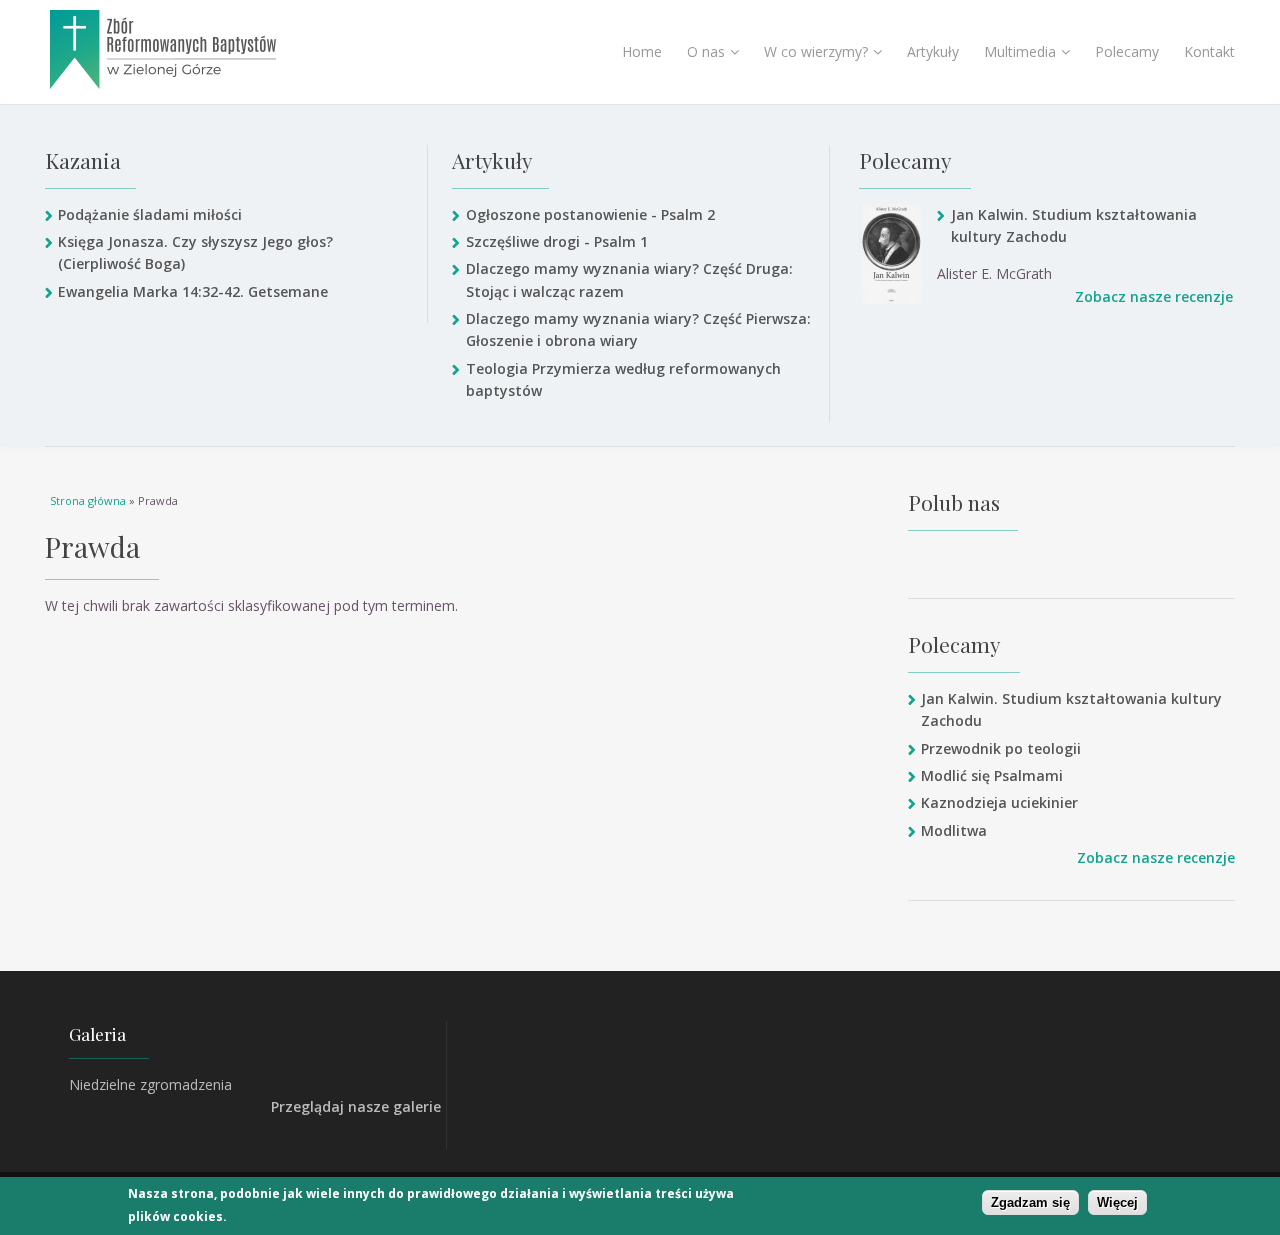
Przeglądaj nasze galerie (356, 1106)
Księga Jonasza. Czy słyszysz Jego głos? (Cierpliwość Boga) (195, 252)
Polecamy (1127, 51)
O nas (706, 51)
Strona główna (88, 500)
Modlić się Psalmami (992, 775)
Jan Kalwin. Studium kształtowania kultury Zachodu (1074, 225)
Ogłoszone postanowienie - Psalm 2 (590, 214)
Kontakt (1209, 51)
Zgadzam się (1030, 1202)
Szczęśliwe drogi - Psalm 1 (556, 241)
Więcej (1117, 1202)
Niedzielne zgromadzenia (150, 1084)
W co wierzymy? (816, 51)
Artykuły (933, 51)
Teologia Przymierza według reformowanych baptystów (623, 379)
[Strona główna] (213, 49)
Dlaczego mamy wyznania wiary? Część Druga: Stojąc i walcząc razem (629, 279)
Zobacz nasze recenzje (1154, 296)
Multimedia (1020, 51)
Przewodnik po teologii (1001, 748)
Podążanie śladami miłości (150, 214)
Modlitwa (954, 830)
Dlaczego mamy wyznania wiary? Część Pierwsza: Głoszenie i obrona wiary (638, 329)
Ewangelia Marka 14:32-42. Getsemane (193, 291)
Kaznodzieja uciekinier (999, 802)
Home (642, 51)
